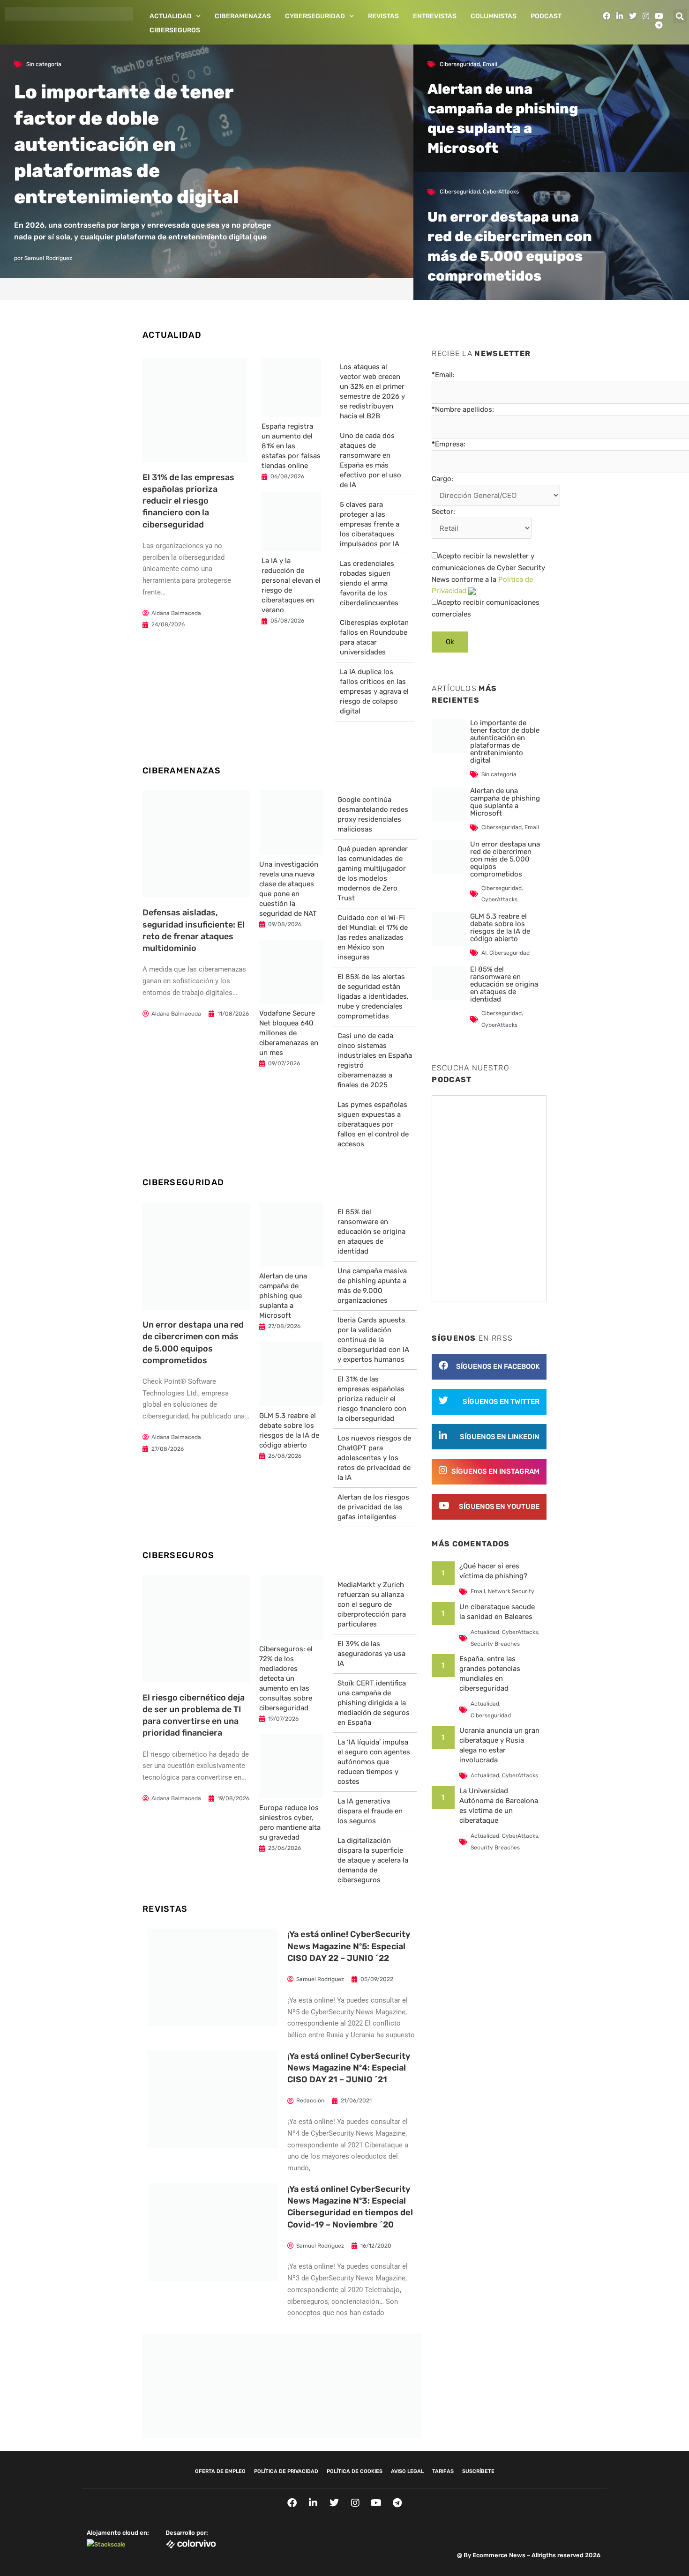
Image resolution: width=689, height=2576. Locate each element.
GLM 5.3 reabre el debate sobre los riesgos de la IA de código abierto (500, 928)
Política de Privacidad (286, 2471)
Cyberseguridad (315, 16)
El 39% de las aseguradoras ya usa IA (371, 1654)
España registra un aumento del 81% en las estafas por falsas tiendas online (291, 446)
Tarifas (443, 2471)
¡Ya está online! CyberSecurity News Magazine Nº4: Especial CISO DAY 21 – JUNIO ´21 (349, 2068)
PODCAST (546, 16)
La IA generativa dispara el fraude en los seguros (370, 1811)
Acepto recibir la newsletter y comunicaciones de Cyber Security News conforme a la (488, 573)
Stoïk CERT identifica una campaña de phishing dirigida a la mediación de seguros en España (374, 1703)
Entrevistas (435, 16)
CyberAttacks (501, 192)
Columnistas (494, 16)
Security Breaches (495, 1644)
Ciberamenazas (243, 16)
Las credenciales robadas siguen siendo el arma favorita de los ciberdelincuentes (369, 583)
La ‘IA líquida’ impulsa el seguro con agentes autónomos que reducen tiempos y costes (374, 1762)
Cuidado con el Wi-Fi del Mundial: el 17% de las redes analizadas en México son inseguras (373, 937)
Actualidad (171, 16)
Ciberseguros (175, 30)
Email (490, 64)
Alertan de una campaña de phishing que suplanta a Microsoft (283, 1296)
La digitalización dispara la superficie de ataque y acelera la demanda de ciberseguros (373, 1860)
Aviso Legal (407, 2471)
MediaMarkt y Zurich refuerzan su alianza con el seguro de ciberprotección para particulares (372, 1604)
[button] (680, 16)
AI (484, 953)
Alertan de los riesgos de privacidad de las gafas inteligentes (373, 1507)
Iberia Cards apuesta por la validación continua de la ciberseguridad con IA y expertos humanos (373, 1340)
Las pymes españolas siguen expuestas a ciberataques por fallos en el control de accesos (373, 1124)
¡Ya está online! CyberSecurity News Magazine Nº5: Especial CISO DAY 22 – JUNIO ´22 (349, 1946)
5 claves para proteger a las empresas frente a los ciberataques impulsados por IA (370, 524)
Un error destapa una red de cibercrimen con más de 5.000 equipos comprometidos (505, 859)
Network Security (511, 1591)
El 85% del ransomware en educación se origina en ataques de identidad (371, 1232)
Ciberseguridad (460, 64)
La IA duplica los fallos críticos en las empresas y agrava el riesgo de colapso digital (374, 691)
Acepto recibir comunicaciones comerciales (486, 608)
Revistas (383, 16)
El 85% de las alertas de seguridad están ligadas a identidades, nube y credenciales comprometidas (373, 996)
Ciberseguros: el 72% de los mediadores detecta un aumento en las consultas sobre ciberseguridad (286, 1678)
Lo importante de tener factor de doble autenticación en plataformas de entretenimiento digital (126, 145)
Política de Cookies (355, 2471)
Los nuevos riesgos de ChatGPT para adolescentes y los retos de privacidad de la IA (374, 1458)
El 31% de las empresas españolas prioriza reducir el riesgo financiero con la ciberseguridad (188, 501)
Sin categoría (44, 64)
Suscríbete (478, 2471)
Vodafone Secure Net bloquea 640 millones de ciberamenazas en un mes (289, 1033)
